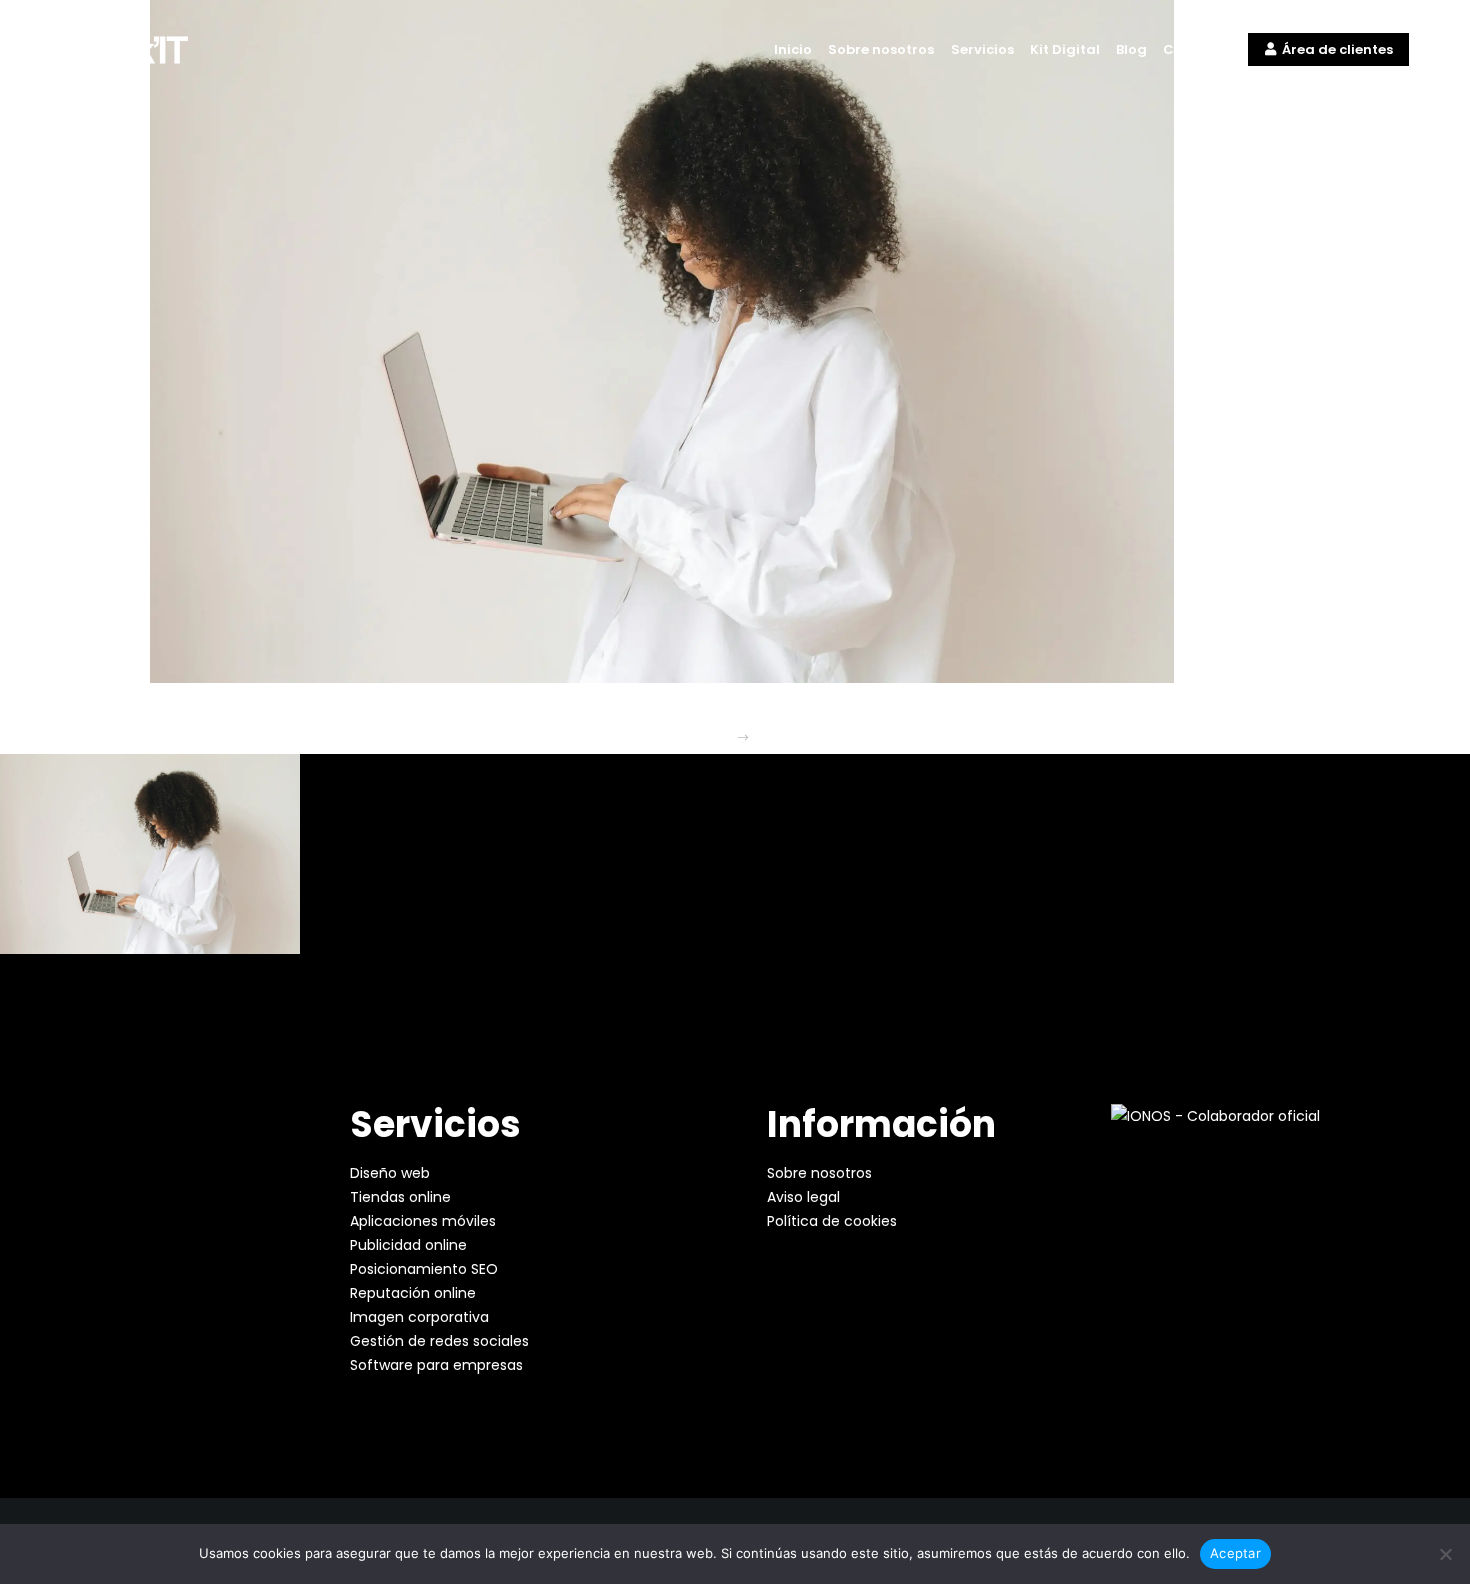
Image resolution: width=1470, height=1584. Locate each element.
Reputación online (413, 1293)
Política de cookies (832, 1221)
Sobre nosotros (819, 1173)
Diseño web (390, 1173)
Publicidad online (408, 1245)
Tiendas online (400, 1197)
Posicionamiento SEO (424, 1269)
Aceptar (1235, 1553)
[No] (1445, 1554)
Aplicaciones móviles (423, 1221)
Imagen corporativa (419, 1317)
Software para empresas (436, 1365)
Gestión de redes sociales (439, 1341)
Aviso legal (803, 1197)
